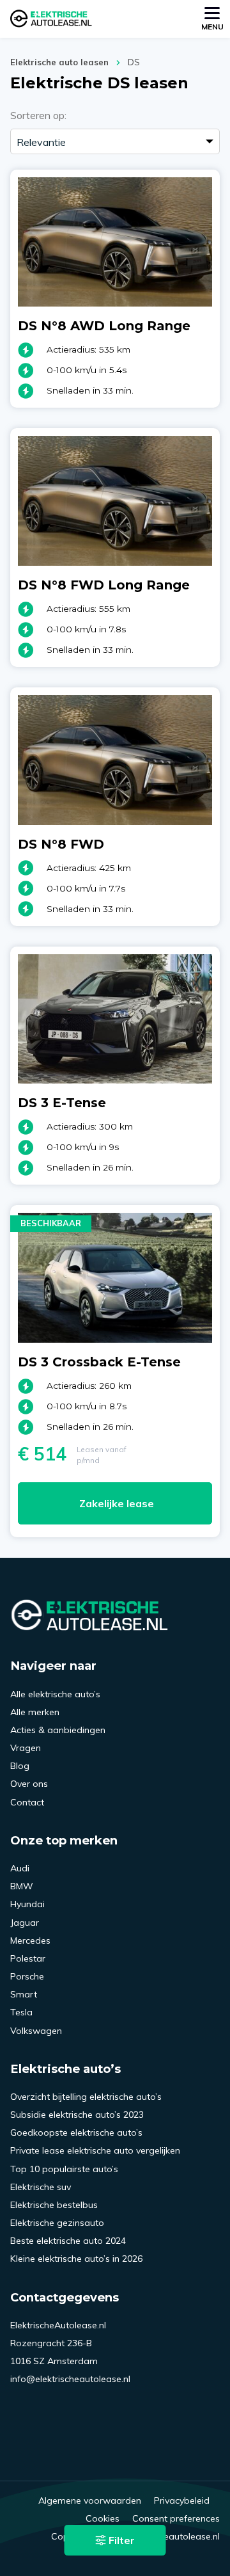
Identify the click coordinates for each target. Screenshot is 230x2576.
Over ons (29, 1784)
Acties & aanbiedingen (58, 1730)
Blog (20, 1766)
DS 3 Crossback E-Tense (99, 1362)
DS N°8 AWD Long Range (104, 326)
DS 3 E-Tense (62, 1103)
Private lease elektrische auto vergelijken (95, 2150)
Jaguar (25, 1923)
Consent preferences (176, 2518)
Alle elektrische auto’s (55, 1694)
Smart (24, 1994)
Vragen (26, 1748)
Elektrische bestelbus (54, 2205)
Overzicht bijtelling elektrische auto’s (86, 2097)
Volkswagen (36, 2031)
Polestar (28, 1958)
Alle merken (35, 1712)
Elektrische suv (41, 2187)
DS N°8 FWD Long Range (104, 585)
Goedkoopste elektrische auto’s (76, 2132)
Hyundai (27, 1904)
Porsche (27, 1976)
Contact (27, 1802)
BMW (22, 1886)
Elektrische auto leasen (59, 62)
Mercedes (30, 1940)
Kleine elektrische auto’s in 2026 (76, 2259)
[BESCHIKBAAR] (115, 1339)
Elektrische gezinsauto (57, 2223)
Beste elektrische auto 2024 (68, 2241)
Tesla (21, 2012)
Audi (20, 1868)
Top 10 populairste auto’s (64, 2169)
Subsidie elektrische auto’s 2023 (77, 2115)
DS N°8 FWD (61, 844)
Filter (120, 2540)
